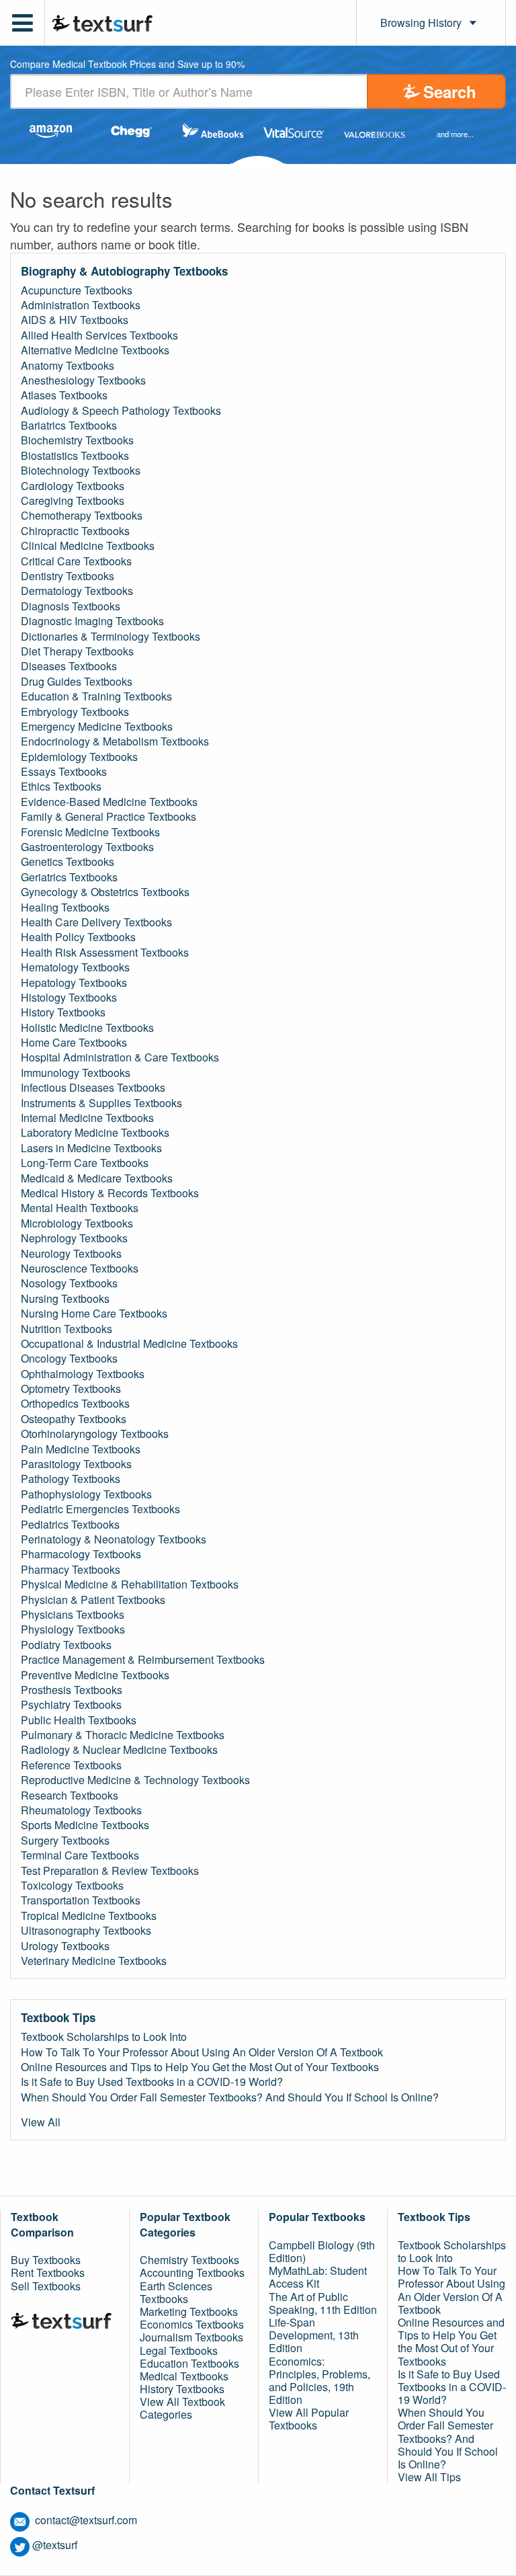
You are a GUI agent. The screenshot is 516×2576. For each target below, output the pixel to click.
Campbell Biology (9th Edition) (322, 2251)
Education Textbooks (189, 2363)
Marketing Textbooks (189, 2311)
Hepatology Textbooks (74, 983)
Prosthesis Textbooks (72, 1690)
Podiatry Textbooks (66, 1645)
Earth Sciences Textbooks (176, 2292)
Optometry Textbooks (71, 1389)
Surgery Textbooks (65, 1841)
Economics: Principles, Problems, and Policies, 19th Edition (319, 2381)
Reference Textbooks (71, 1765)
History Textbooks (63, 1012)
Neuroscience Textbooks (80, 1269)
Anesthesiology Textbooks (83, 380)
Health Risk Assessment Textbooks (105, 953)
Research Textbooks (70, 1796)
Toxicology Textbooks (72, 1886)
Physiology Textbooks (73, 1629)
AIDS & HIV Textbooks (75, 320)
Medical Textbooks (184, 2376)
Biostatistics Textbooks (75, 456)
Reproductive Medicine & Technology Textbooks (135, 1780)
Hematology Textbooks (75, 967)
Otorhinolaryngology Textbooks (95, 1434)
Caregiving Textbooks (73, 501)
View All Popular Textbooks (309, 2419)
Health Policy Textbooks (78, 937)
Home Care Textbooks (74, 1043)
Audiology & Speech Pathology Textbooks (121, 411)
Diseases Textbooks (69, 666)
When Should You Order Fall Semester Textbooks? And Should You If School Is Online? (230, 2097)
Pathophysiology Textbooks (86, 1494)
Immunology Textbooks (76, 1073)
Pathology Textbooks (71, 1479)
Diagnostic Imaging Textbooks (92, 621)
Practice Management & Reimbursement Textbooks (143, 1660)
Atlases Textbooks (64, 395)
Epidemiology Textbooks (79, 757)
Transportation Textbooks (81, 1900)
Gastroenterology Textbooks (87, 847)
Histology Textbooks (69, 998)
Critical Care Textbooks (76, 561)
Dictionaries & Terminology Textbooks (111, 637)
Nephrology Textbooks (74, 1238)
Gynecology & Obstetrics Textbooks (105, 892)
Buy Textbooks (46, 2260)
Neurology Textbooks (71, 1254)
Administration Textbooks (81, 305)
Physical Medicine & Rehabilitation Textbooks (130, 1584)
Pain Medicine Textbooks (81, 1449)
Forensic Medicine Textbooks (90, 832)
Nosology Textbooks (69, 1283)
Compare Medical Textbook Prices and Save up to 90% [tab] (127, 65)
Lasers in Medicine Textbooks (91, 1148)
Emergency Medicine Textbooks (97, 727)
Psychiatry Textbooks (71, 1705)
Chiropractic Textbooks (75, 531)
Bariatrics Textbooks (69, 426)
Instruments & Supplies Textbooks (101, 1103)
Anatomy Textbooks (68, 366)
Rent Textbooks (48, 2272)
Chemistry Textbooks (189, 2260)
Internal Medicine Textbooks (87, 1118)
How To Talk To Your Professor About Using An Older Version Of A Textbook (202, 2052)
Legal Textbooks (179, 2350)
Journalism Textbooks (191, 2337)
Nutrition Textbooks (67, 1329)
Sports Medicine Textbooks (85, 1825)
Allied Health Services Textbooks (99, 335)
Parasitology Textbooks (76, 1464)
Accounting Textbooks (192, 2272)
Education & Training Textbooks (96, 696)
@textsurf (55, 2545)
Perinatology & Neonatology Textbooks (114, 1539)
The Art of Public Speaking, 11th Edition (323, 2303)
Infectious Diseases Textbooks (93, 1088)
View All (41, 2122)
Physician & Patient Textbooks (93, 1600)
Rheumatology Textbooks (81, 1810)
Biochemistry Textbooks (77, 440)
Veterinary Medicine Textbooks (94, 1961)
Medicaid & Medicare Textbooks (97, 1178)
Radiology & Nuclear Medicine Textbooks (119, 1750)
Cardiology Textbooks (73, 486)
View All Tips (429, 2477)
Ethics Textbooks (61, 787)
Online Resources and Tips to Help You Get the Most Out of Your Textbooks (200, 2067)
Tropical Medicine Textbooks (89, 1916)
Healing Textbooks (65, 908)
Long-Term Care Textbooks (85, 1163)
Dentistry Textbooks (68, 576)
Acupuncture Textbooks (77, 290)
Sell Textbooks (46, 2286)
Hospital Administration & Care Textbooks (120, 1057)
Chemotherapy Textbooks (82, 516)
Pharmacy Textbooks (71, 1570)
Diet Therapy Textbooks (77, 651)
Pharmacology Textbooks (81, 1554)
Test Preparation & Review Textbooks (110, 1871)
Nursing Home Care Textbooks (94, 1314)
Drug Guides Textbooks (77, 682)
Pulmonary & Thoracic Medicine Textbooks (123, 1735)
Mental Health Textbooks (80, 1208)
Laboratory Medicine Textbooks (95, 1133)
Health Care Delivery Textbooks (96, 922)
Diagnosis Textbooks (71, 606)
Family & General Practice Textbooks (109, 817)
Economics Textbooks (192, 2324)
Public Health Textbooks (79, 1720)
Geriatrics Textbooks (69, 877)
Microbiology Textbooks (77, 1223)
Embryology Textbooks (75, 712)
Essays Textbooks (64, 772)
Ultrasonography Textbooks (86, 1931)
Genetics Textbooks (68, 862)
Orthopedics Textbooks (75, 1404)
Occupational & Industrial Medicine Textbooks (129, 1344)
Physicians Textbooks (73, 1615)
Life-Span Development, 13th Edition (314, 2335)
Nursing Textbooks (65, 1299)
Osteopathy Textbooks (74, 1419)
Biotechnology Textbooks (81, 471)
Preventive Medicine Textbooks (95, 1675)
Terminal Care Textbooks (80, 1855)
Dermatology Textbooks (77, 591)
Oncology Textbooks (69, 1359)
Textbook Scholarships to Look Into (104, 2037)
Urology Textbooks (65, 1946)
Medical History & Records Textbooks (110, 1193)
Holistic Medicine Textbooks (87, 1028)
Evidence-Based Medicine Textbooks (109, 802)
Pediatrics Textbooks (70, 1525)
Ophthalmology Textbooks (83, 1374)
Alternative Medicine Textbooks (95, 350)
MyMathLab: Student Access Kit (318, 2277)
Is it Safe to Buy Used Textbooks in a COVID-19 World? (152, 2082)
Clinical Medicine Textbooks (88, 546)
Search (450, 91)
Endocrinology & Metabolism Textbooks (115, 741)
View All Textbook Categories (182, 2408)
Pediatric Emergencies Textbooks (100, 1509)
